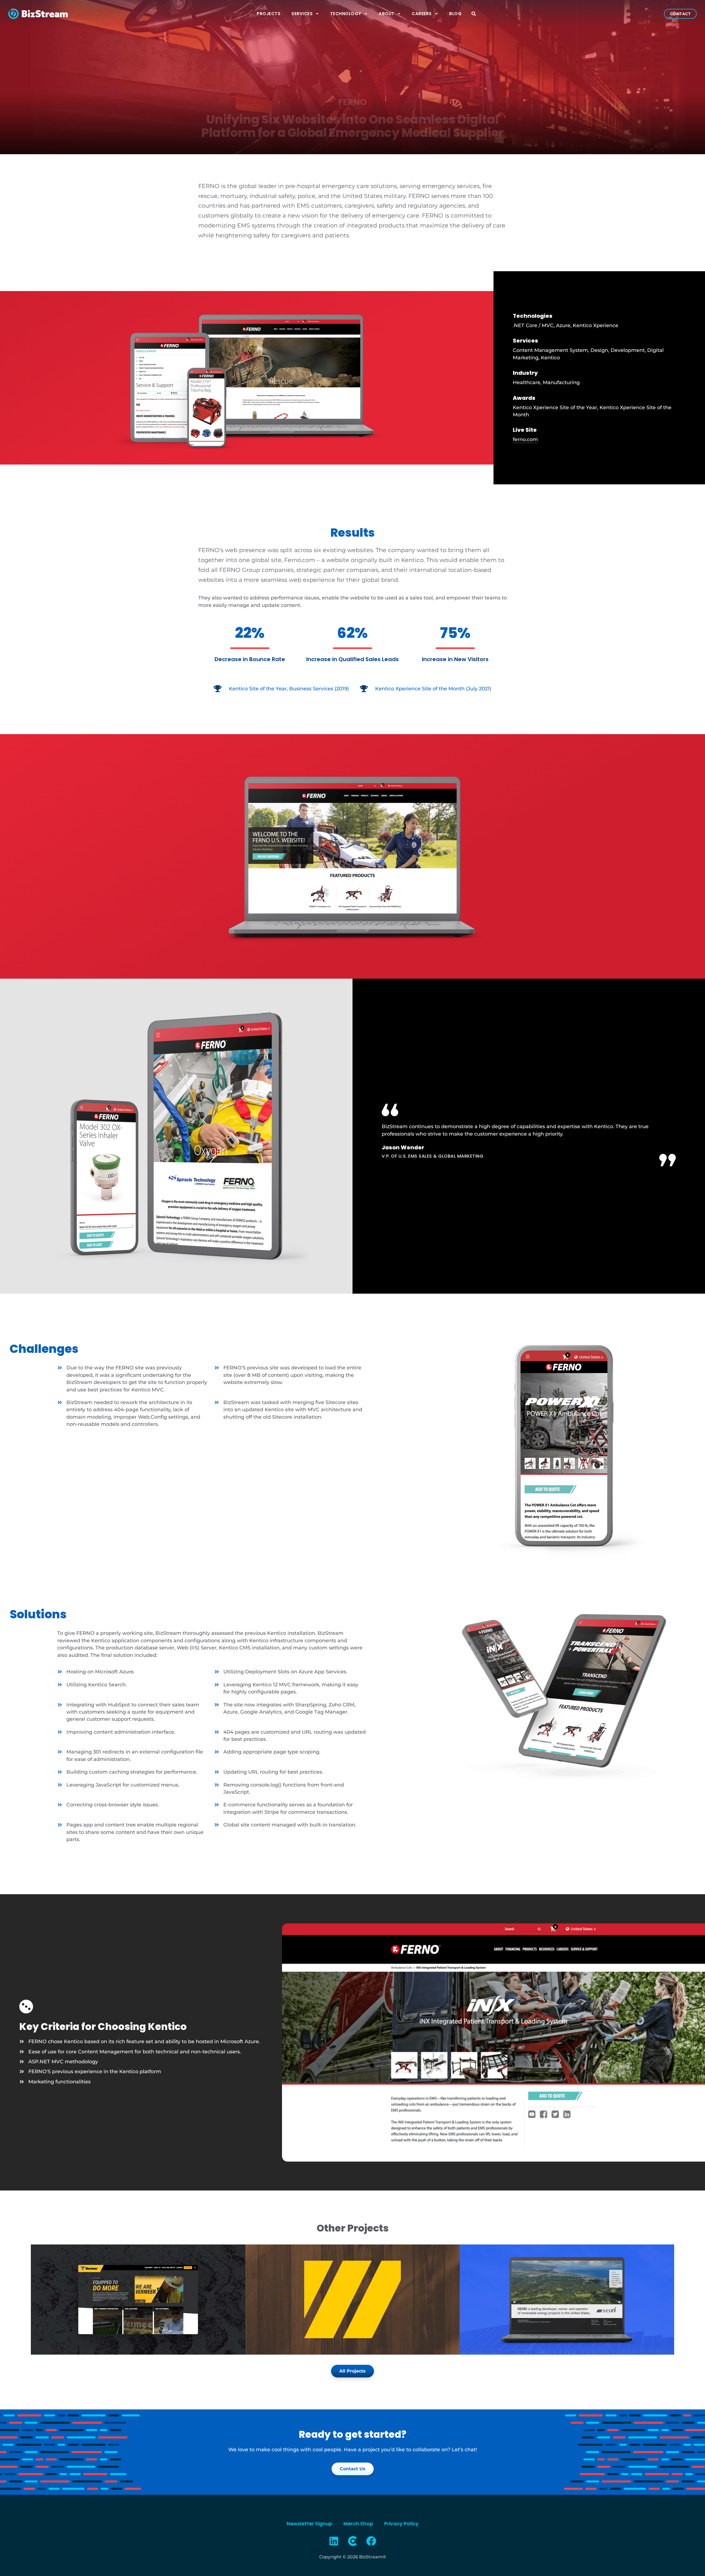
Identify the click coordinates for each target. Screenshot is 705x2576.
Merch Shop (358, 2524)
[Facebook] (371, 2541)
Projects (269, 14)
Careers (422, 14)
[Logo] (352, 2541)
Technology (346, 14)
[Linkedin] (334, 2541)
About (387, 14)
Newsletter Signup (310, 2524)
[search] (474, 14)
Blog (455, 14)
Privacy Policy (401, 2524)
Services (302, 14)
